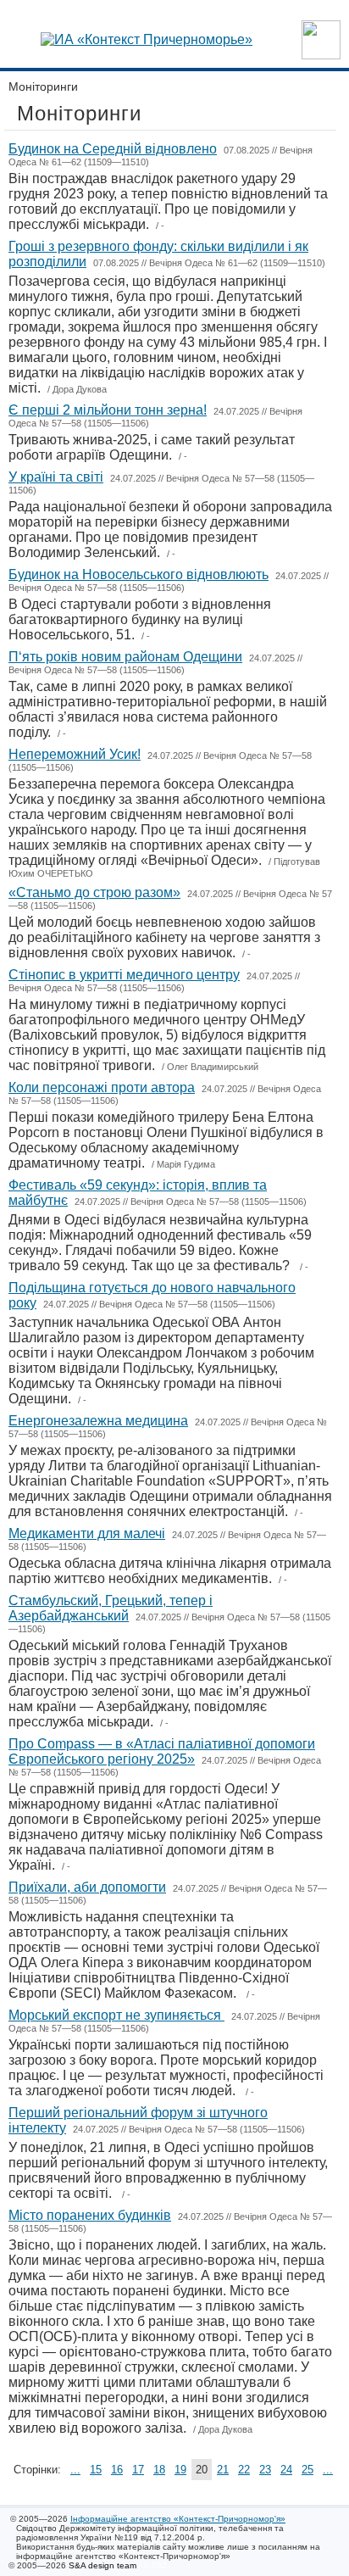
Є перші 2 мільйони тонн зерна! (108, 410)
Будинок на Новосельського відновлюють (138, 574)
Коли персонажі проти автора (102, 1087)
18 (159, 2470)
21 (223, 2470)
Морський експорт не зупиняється (116, 2015)
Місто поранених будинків (90, 2215)
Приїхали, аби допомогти (87, 1887)
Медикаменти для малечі (87, 1533)
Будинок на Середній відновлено (113, 149)
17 (138, 2470)
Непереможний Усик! (75, 754)
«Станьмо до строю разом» (94, 892)
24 (286, 2470)
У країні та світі (56, 477)
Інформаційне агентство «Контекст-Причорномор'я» (178, 2519)
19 (180, 2470)
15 (96, 2470)
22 (244, 2470)
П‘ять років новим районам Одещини (125, 657)
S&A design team (102, 2565)
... (75, 2470)
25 (307, 2470)
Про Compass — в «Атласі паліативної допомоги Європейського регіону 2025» (162, 1751)
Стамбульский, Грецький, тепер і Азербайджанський (111, 1608)
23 (265, 2470)
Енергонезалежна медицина (98, 1421)
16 (117, 2470)
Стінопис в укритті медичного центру (124, 975)
